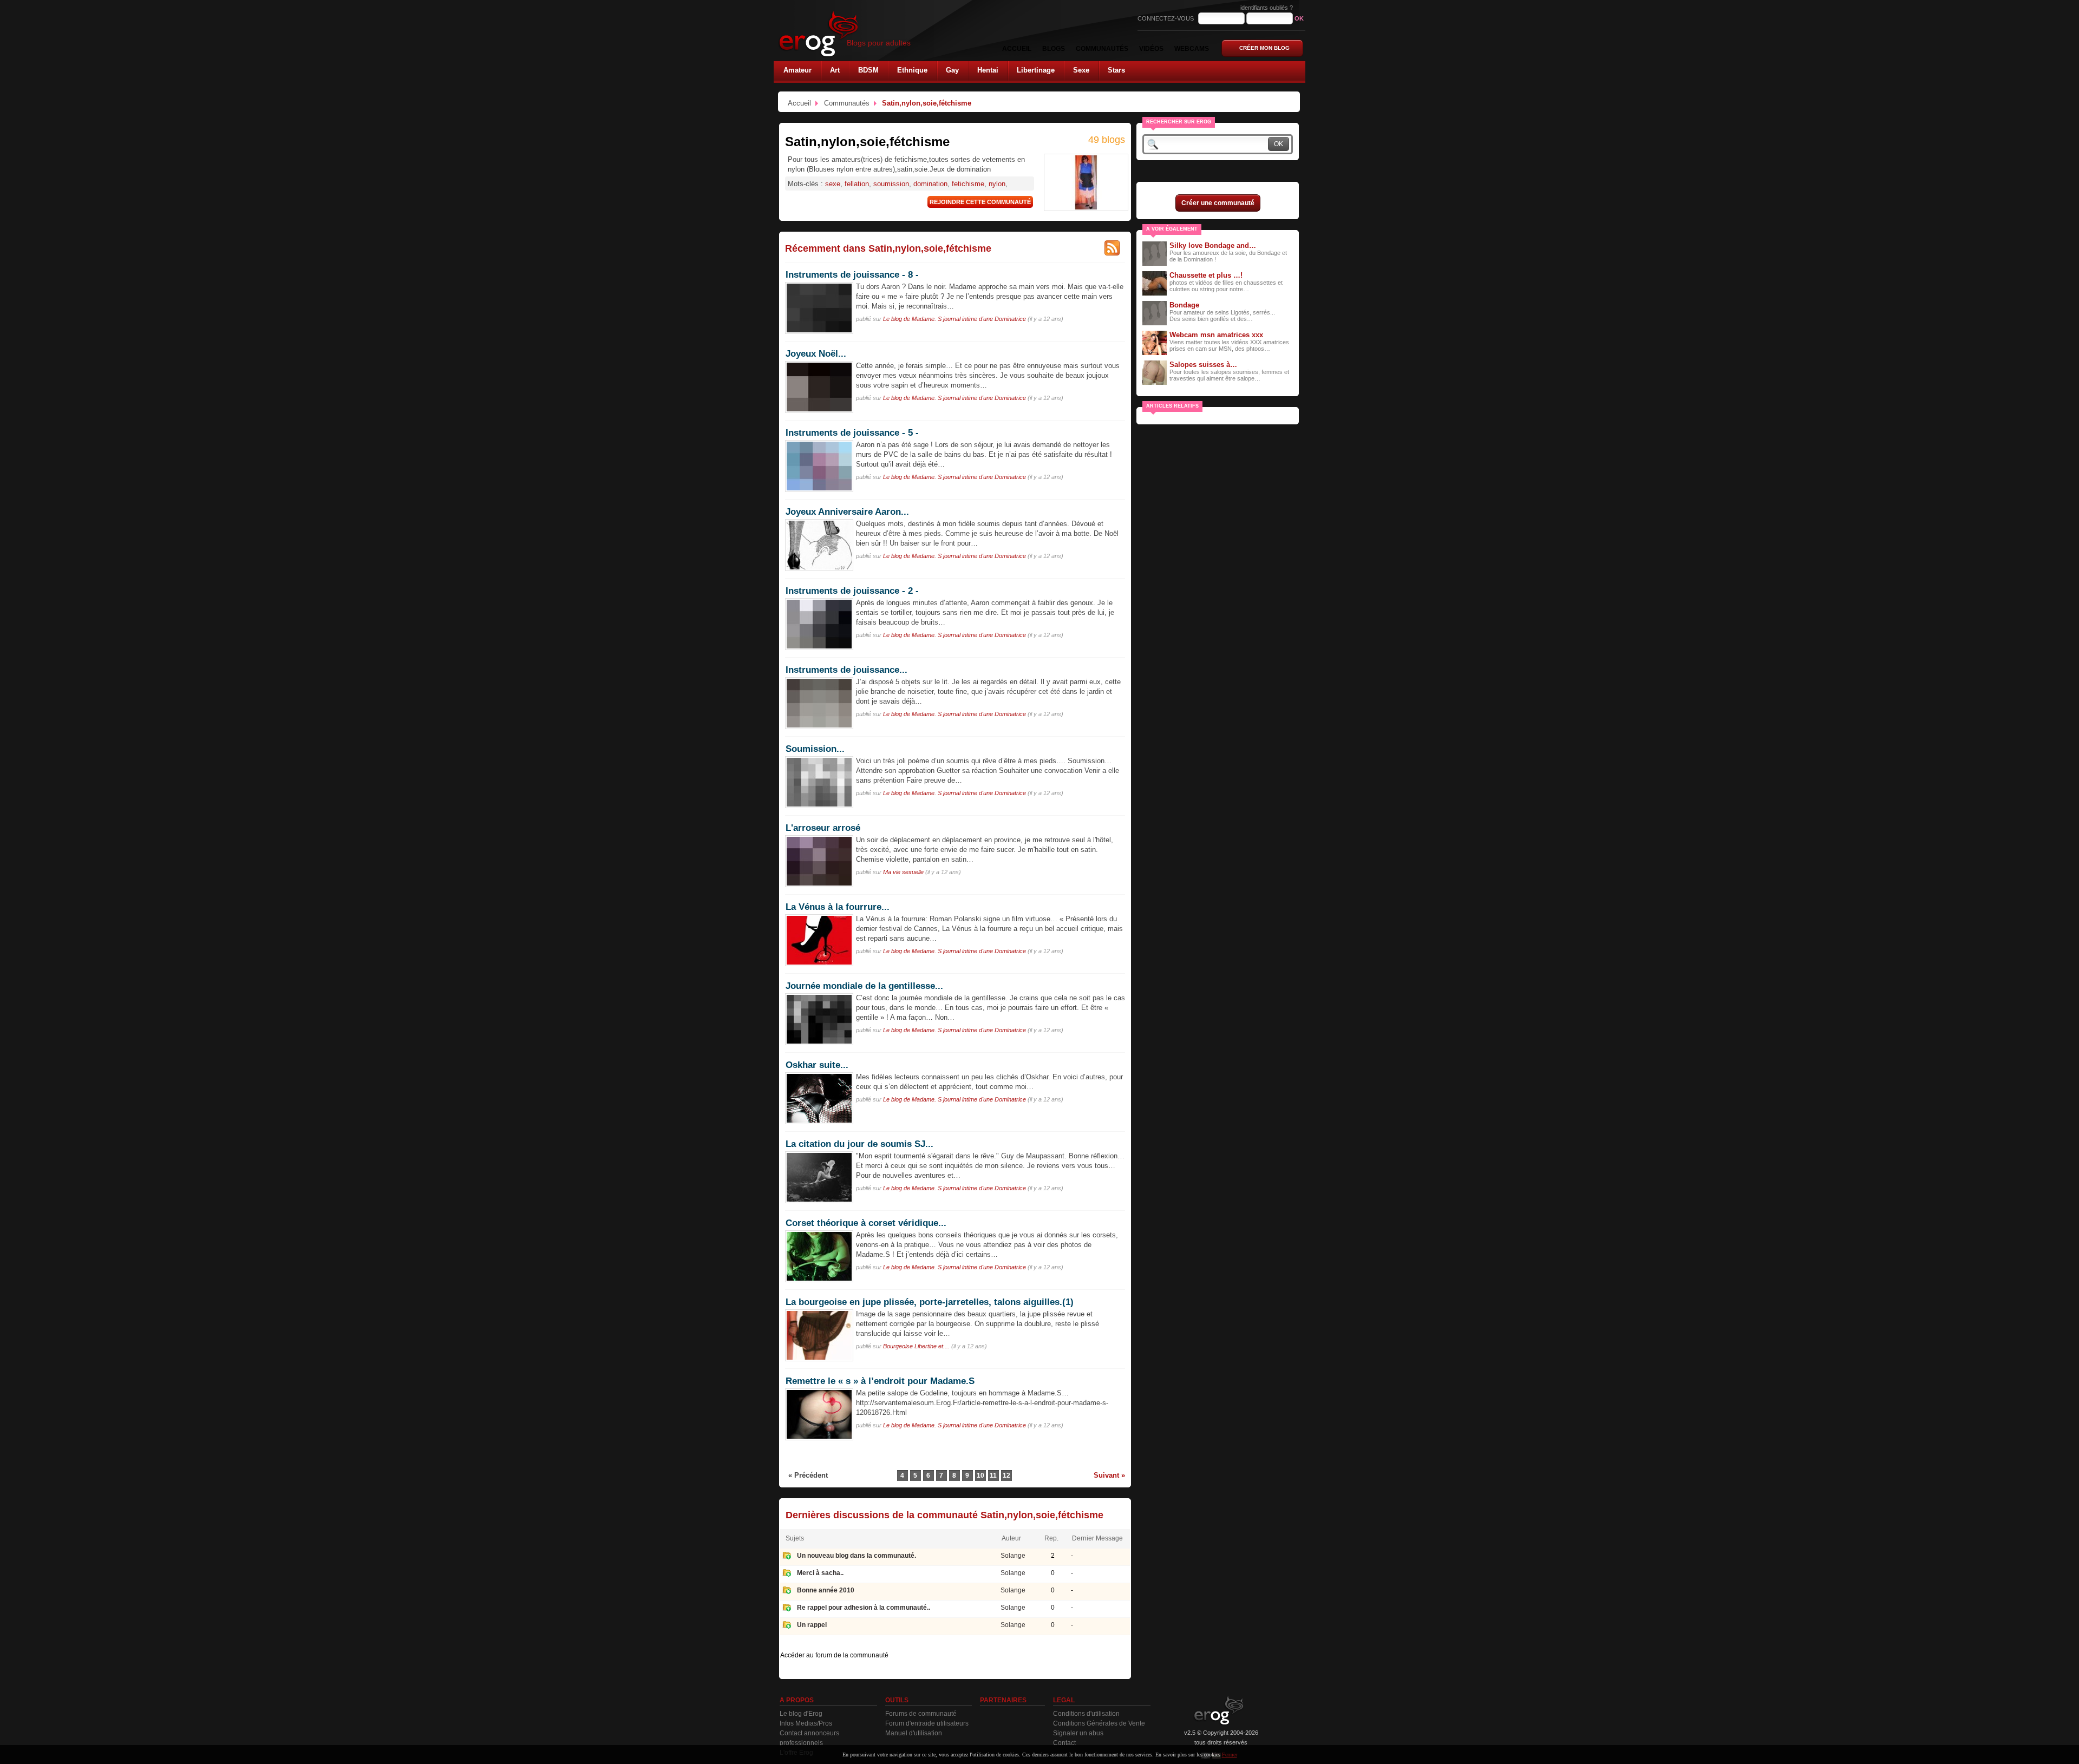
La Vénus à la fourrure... (838, 907)
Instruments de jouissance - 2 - (852, 591)
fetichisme (968, 184)
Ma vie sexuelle (903, 872)
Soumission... (815, 749)
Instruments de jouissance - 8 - (852, 274)
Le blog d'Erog (801, 1714)
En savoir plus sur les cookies (1188, 1755)
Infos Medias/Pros (806, 1723)
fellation (857, 184)
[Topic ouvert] (787, 1557)
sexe (833, 184)
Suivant (1106, 1475)
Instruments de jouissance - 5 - (852, 432)
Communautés (847, 103)
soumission (891, 184)
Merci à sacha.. (820, 1573)
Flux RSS (1112, 248)
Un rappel (812, 1625)
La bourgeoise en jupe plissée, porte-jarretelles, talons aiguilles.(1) (930, 1302)
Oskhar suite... (817, 1065)
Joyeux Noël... (816, 353)
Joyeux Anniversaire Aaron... (847, 512)
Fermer (1230, 1755)
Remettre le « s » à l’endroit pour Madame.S (880, 1381)
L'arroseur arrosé (823, 828)
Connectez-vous (1166, 18)
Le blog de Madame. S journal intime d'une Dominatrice (954, 319)
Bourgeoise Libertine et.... (916, 1346)
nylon (997, 184)
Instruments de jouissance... (846, 670)
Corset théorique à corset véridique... (866, 1223)
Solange (1013, 1556)
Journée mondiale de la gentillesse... (864, 986)
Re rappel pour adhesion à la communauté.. (864, 1608)
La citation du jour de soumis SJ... (859, 1144)
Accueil (799, 103)
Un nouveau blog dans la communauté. (857, 1556)
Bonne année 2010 (826, 1590)
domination (930, 184)
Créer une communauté (1218, 203)
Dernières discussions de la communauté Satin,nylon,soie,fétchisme (944, 1515)
